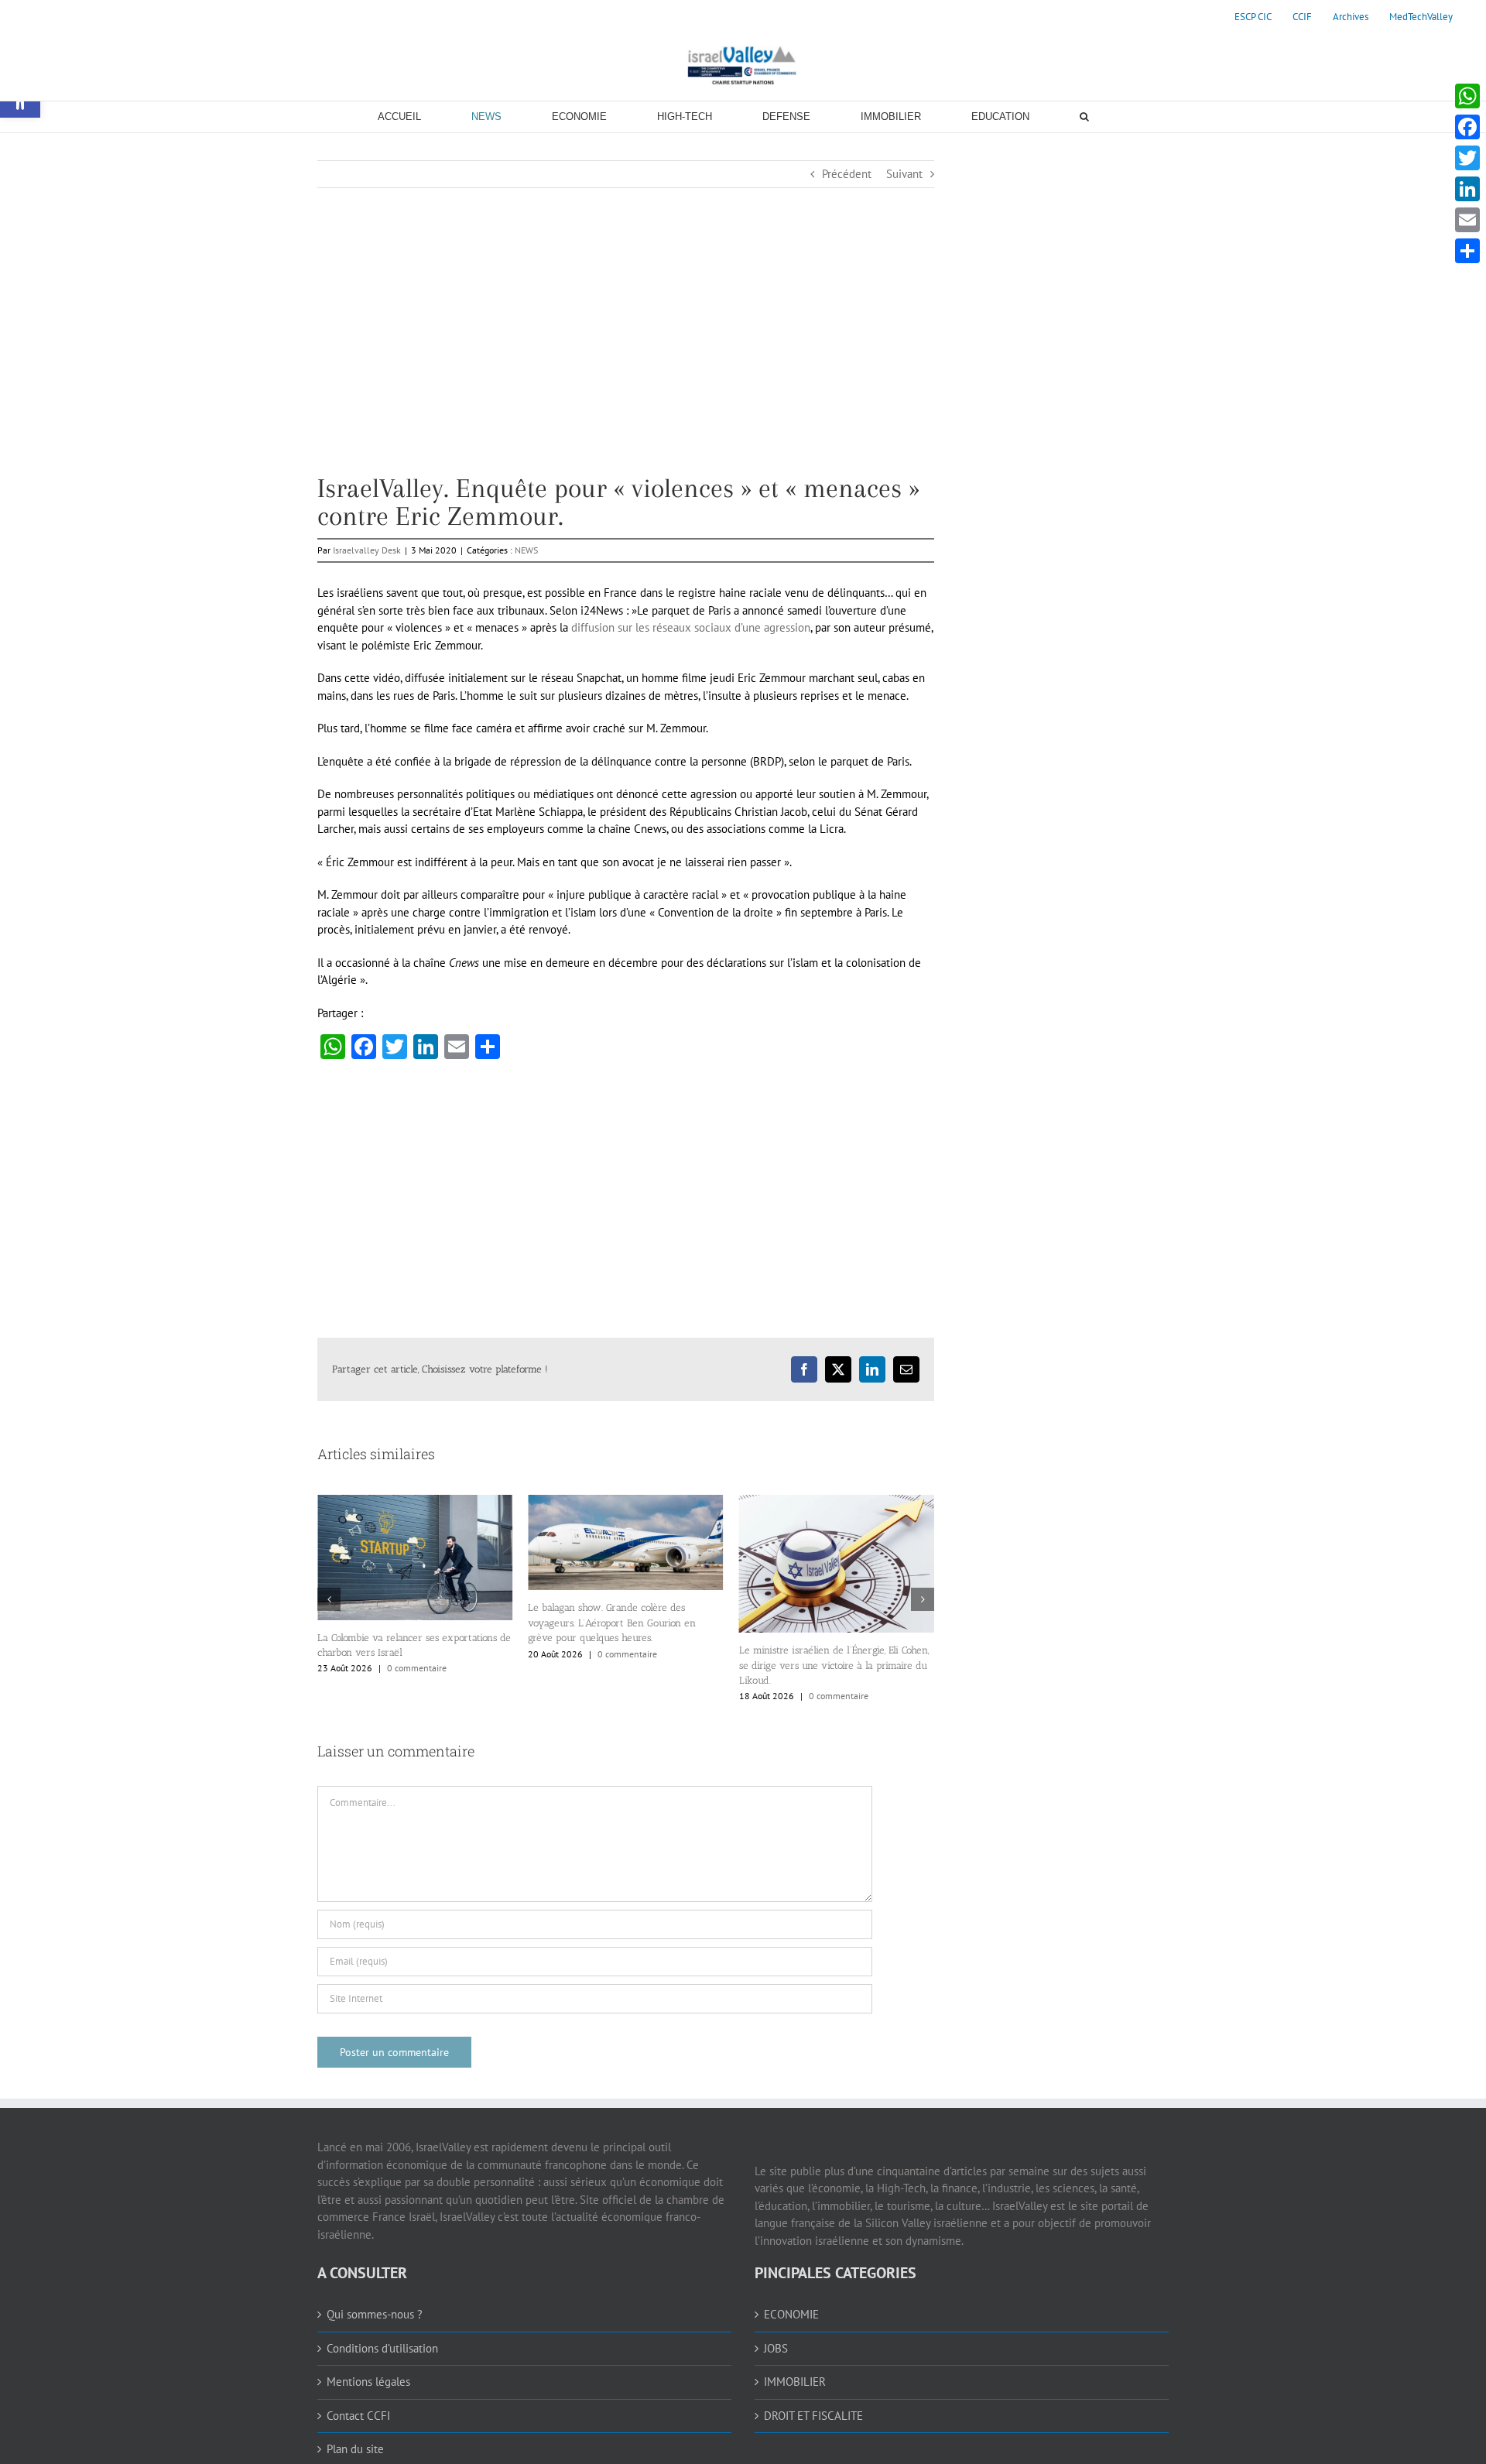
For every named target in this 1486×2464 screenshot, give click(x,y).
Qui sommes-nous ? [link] (375, 2314)
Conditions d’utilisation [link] (382, 2348)
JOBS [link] (776, 2348)
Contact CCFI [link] (358, 2416)
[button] (329, 1599)
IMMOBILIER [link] (795, 2382)
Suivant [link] (904, 174)
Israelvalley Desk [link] (367, 550)
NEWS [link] (526, 550)
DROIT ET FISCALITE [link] (813, 2416)
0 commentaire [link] (417, 1654)
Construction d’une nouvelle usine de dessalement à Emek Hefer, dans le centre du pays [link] (831, 1649)
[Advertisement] (626, 366)
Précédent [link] (847, 174)
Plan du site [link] (355, 2449)
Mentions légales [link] (368, 2382)
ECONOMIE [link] (791, 2314)
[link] (1253, 17)
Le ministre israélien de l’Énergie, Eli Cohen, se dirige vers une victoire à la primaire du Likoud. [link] (623, 1665)
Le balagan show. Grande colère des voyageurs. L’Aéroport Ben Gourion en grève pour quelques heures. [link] (401, 1623)
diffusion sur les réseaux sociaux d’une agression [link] (691, 627)
